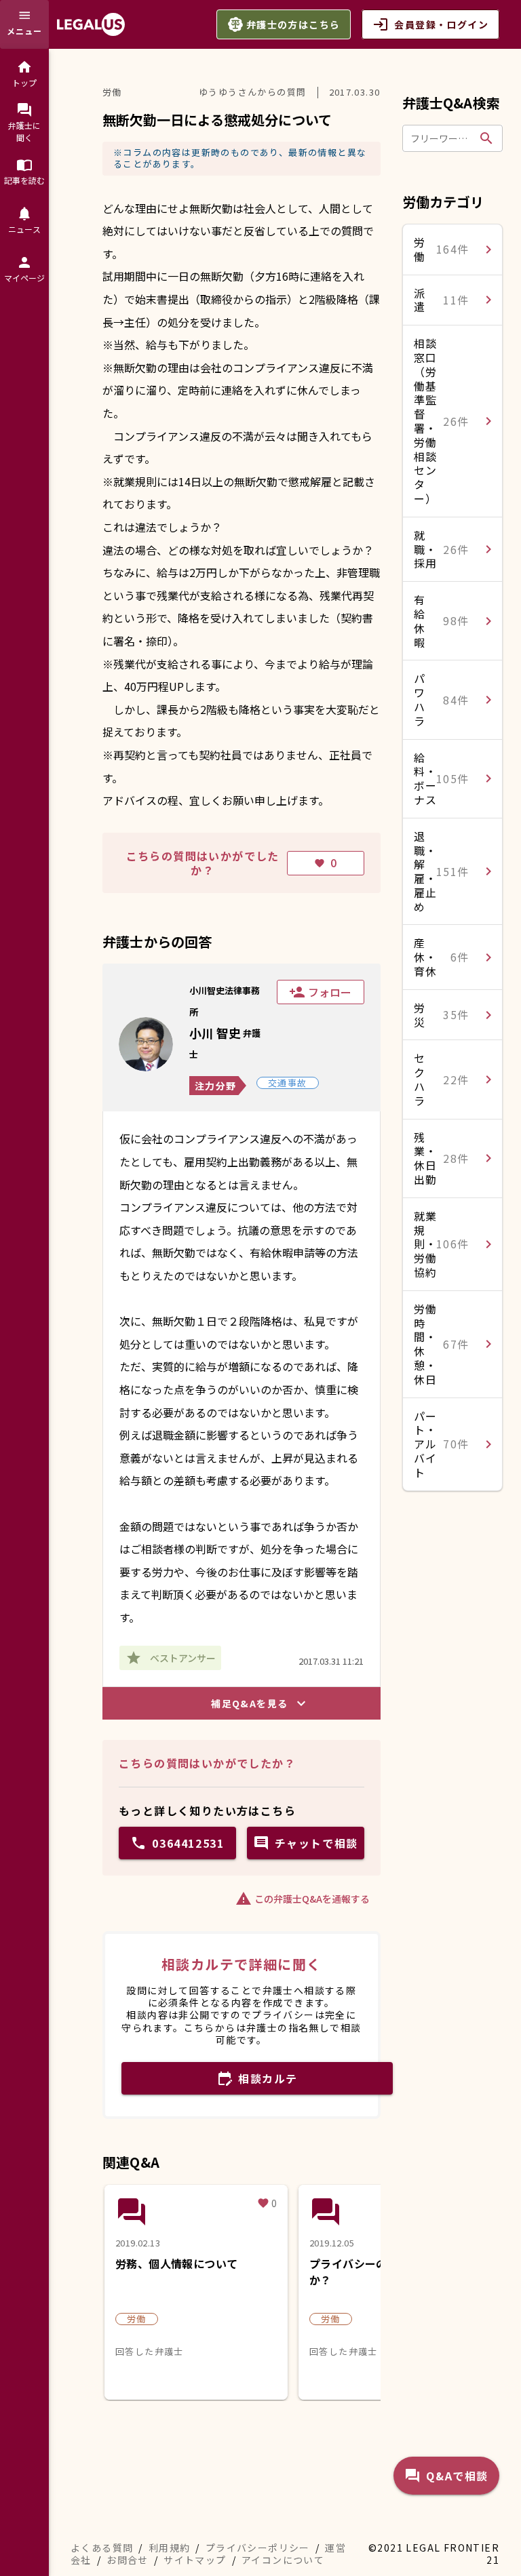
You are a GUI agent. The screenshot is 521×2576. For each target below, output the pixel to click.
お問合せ (128, 2560)
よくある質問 (102, 2548)
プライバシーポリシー (258, 2548)
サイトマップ (195, 2560)
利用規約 (170, 2548)
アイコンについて (283, 2560)
